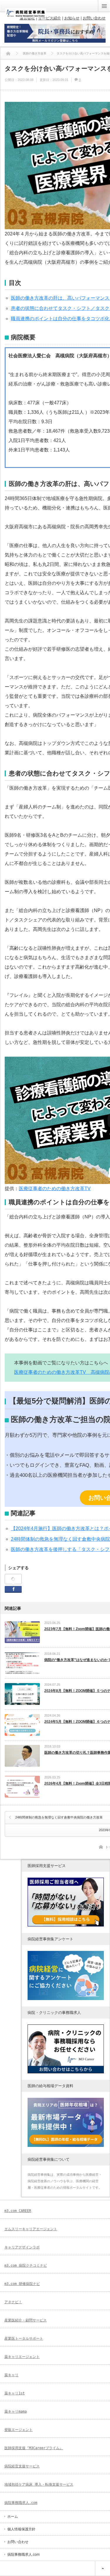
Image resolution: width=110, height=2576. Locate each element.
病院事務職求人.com (21, 2503)
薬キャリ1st (15, 2393)
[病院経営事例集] (26, 15)
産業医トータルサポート (24, 2339)
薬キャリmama (16, 2411)
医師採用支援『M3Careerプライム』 (34, 2448)
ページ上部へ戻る (103, 2568)
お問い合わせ (18, 2542)
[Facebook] (13, 1579)
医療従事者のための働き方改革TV (55, 1189)
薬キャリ (11, 2375)
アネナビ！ (13, 2302)
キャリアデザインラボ (22, 2247)
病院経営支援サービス (22, 2466)
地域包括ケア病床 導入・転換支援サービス (39, 2484)
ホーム (13, 2517)
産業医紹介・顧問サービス (26, 2320)
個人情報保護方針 (21, 2529)
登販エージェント (18, 2430)
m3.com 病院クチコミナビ (26, 2266)
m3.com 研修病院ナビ (22, 2284)
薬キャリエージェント (22, 2357)
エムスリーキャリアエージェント (31, 2229)
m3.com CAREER (18, 2211)
